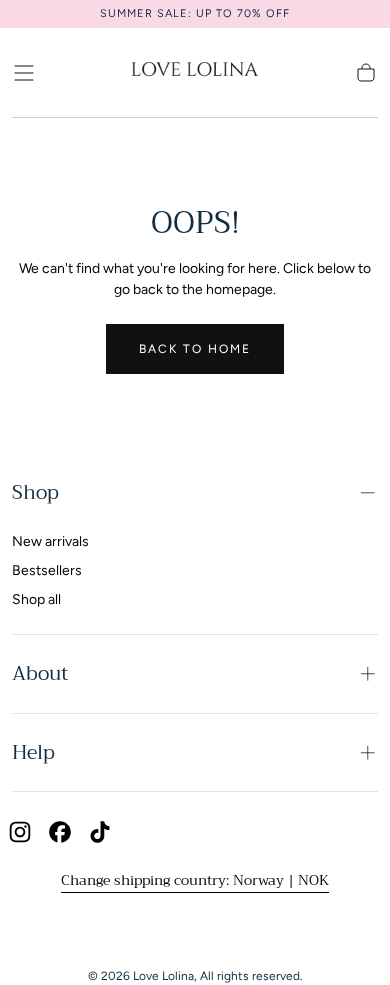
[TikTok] (100, 832)
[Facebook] (60, 832)
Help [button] (33, 752)
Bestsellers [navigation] (47, 570)
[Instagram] (20, 832)
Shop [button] (35, 492)
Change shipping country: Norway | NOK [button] (195, 880)
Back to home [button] (195, 349)
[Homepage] (195, 72)
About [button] (40, 673)
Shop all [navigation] (36, 599)
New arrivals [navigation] (50, 541)
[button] (24, 73)
